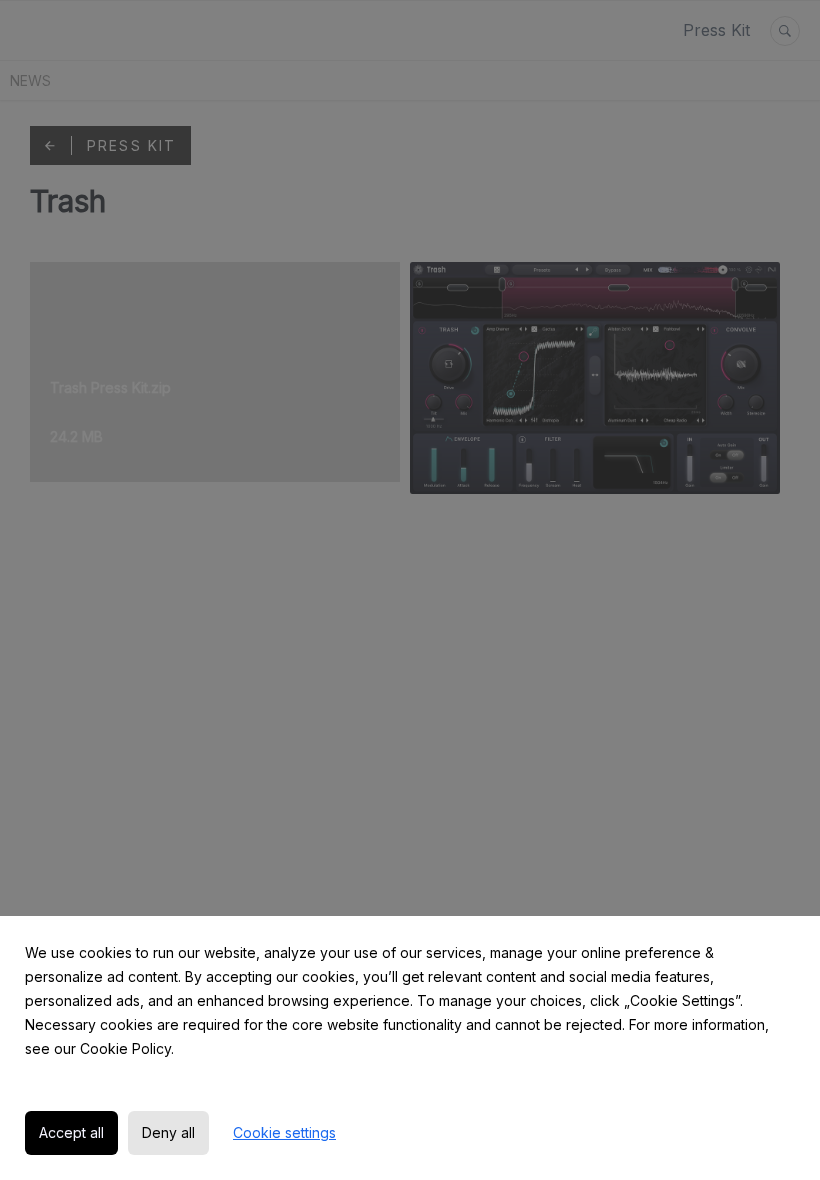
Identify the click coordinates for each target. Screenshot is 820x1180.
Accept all (71, 1132)
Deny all (168, 1132)
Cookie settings (284, 1132)
